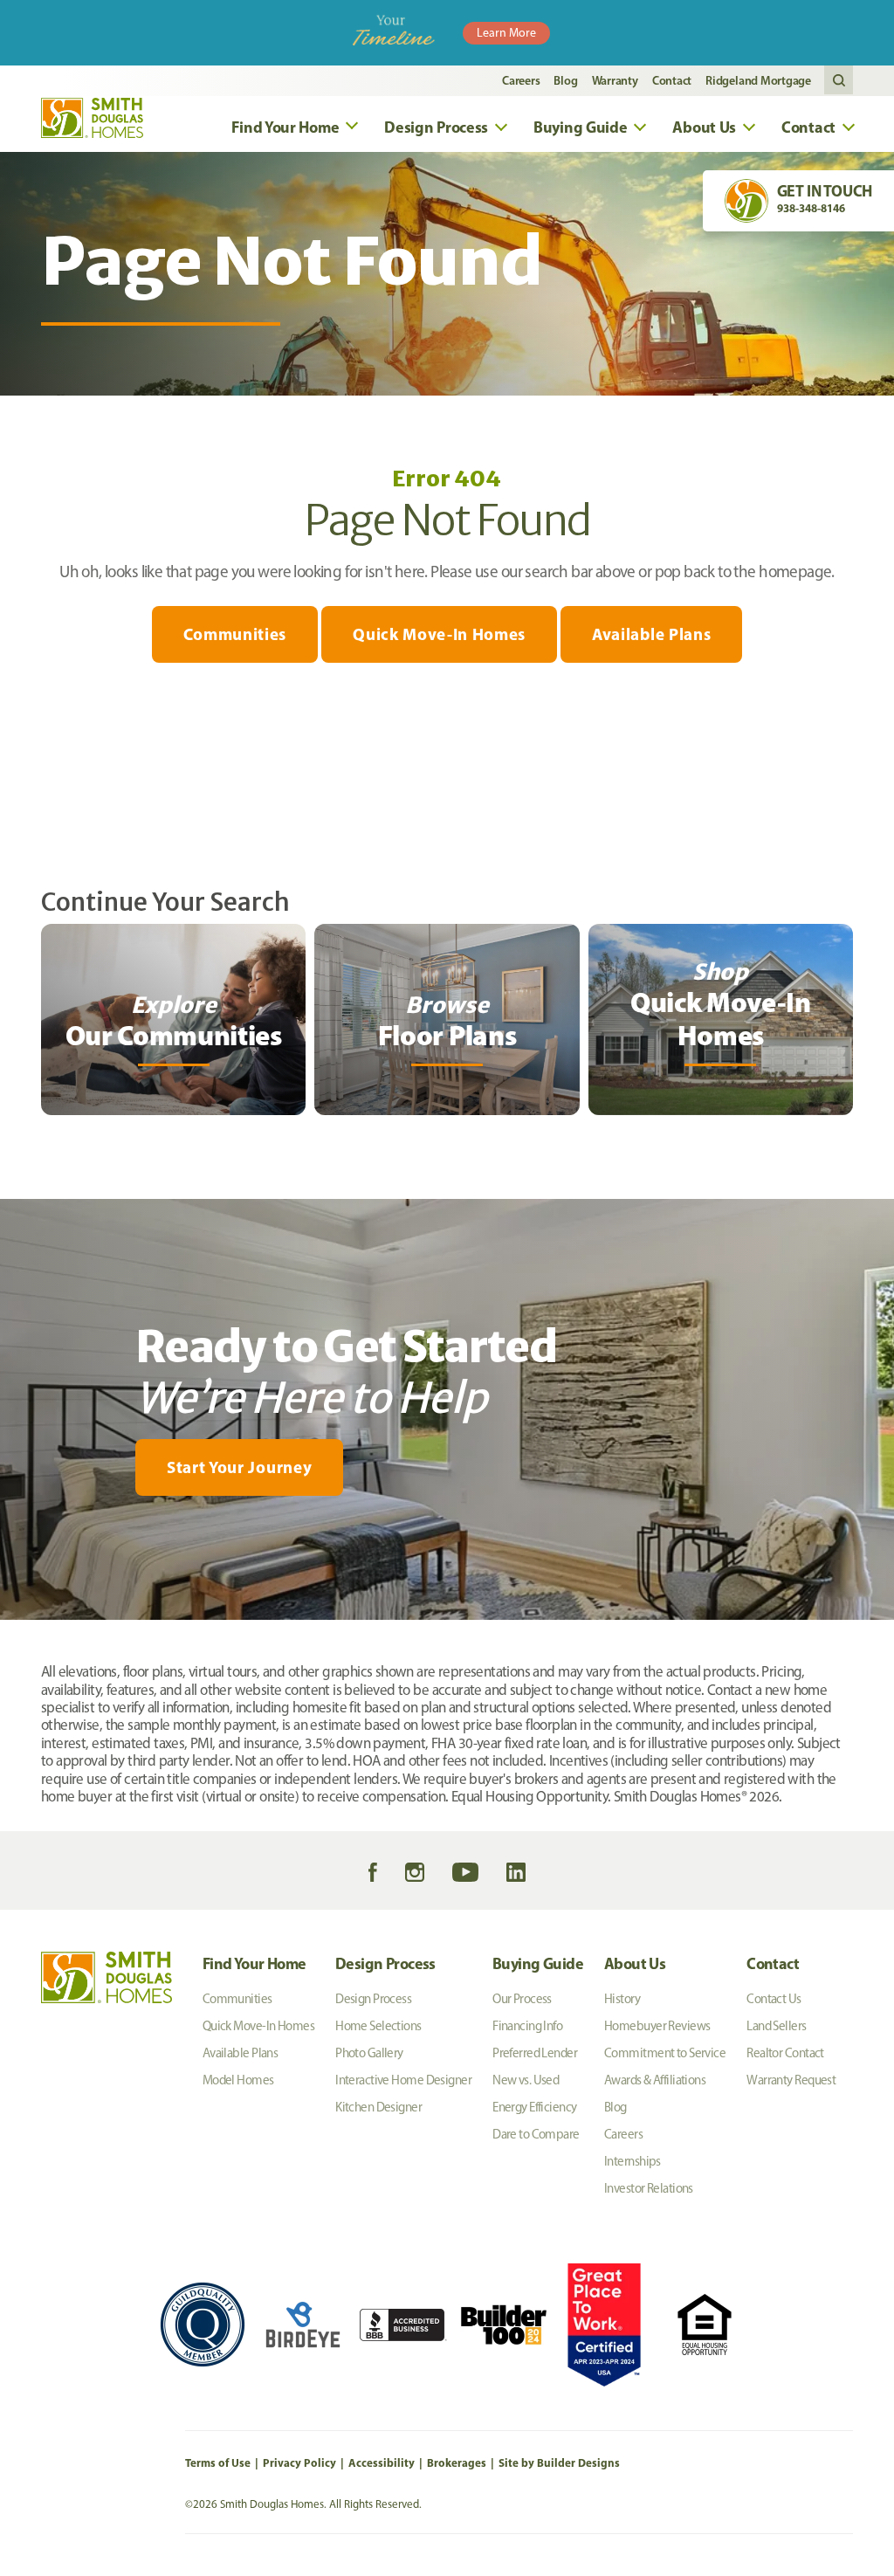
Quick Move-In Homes (439, 634)
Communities (235, 634)
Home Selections (378, 2026)
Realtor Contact (785, 2053)
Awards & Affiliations (655, 2080)
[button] (839, 81)
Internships (633, 2161)
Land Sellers (776, 2026)
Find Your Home (254, 1963)
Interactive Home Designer (403, 2080)
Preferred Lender (535, 2053)
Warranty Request (791, 2080)
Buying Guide (538, 1963)
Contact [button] (808, 127)
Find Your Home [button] (285, 127)
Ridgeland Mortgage (758, 80)
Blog (565, 80)
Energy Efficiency (534, 2107)
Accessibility (382, 2462)
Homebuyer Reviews (657, 2026)
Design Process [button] (436, 127)
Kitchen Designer (378, 2107)
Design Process (385, 1963)
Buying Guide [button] (580, 127)
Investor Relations (649, 2188)
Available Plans (651, 634)
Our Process (522, 1999)
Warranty (615, 80)
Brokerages (457, 2462)
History (622, 1999)
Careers (521, 80)
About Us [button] (704, 127)
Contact (672, 80)
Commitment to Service (665, 2053)
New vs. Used (526, 2080)
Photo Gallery (369, 2053)
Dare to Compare (536, 2134)
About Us (635, 1963)
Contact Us (774, 1999)
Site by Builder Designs (559, 2462)
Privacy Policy (299, 2462)
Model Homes (238, 2080)
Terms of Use (218, 2462)
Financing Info (527, 2026)
